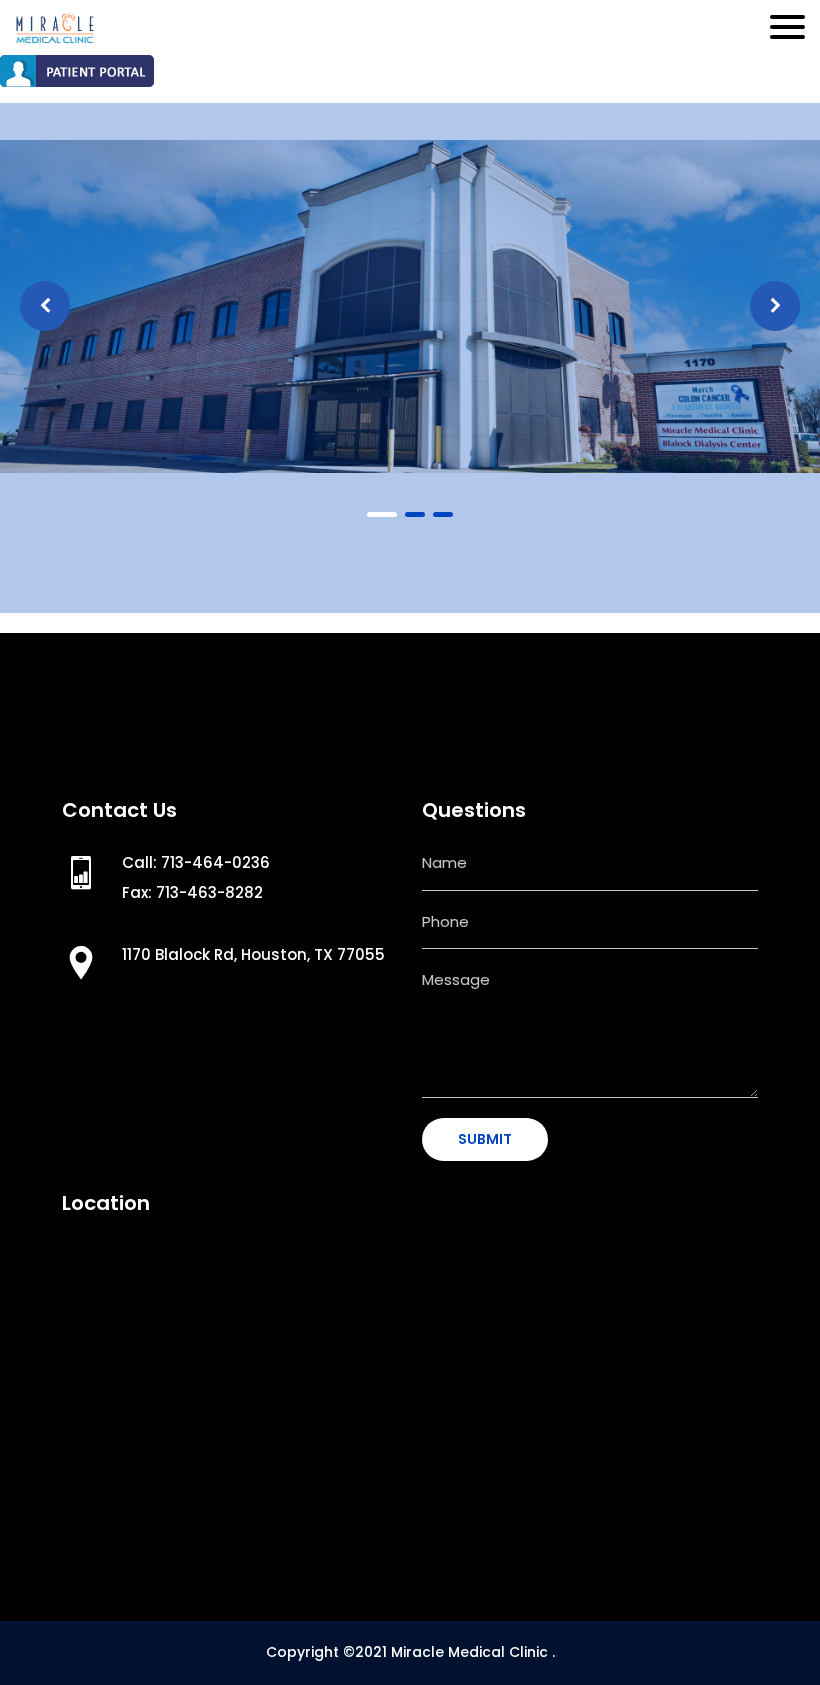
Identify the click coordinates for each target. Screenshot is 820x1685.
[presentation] (45, 306)
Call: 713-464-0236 (196, 862)
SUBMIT (485, 1139)
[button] (382, 514)
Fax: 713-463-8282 (192, 892)
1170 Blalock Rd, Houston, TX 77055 (253, 954)
